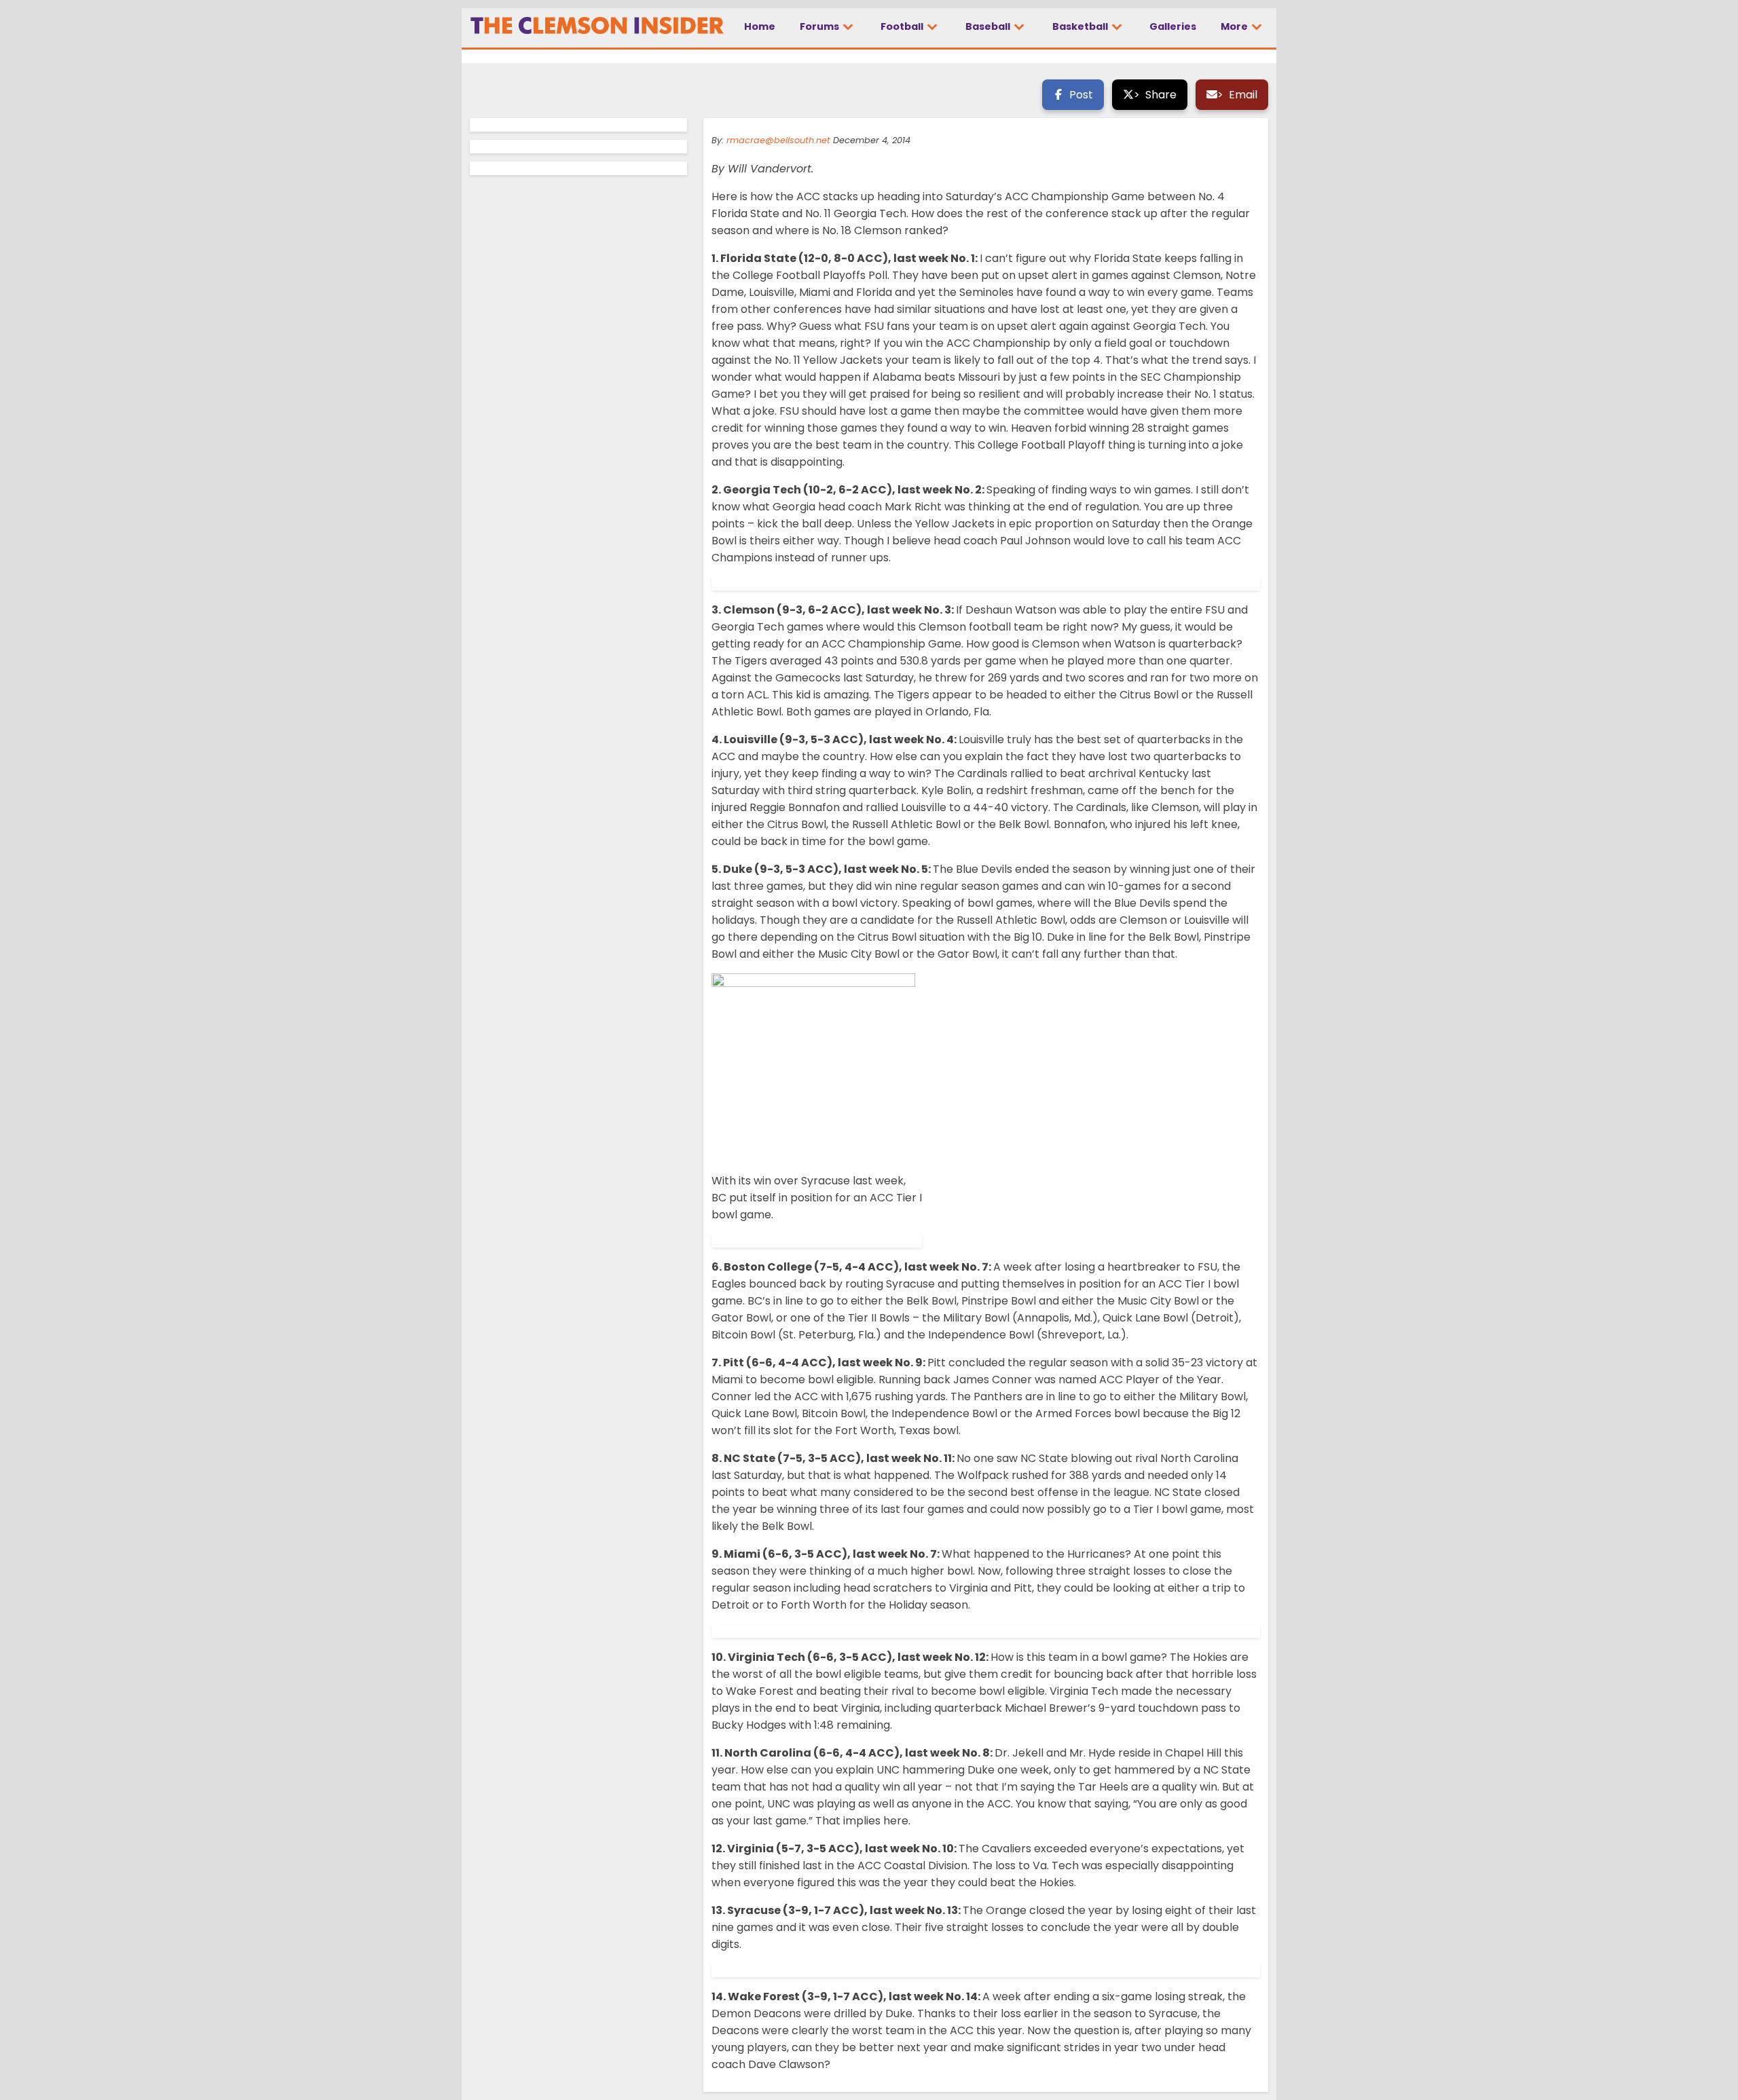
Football (903, 26)
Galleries (1173, 26)
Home (760, 26)
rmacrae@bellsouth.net (778, 140)
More (1235, 26)
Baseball (989, 26)
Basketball (1081, 26)
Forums (820, 26)
